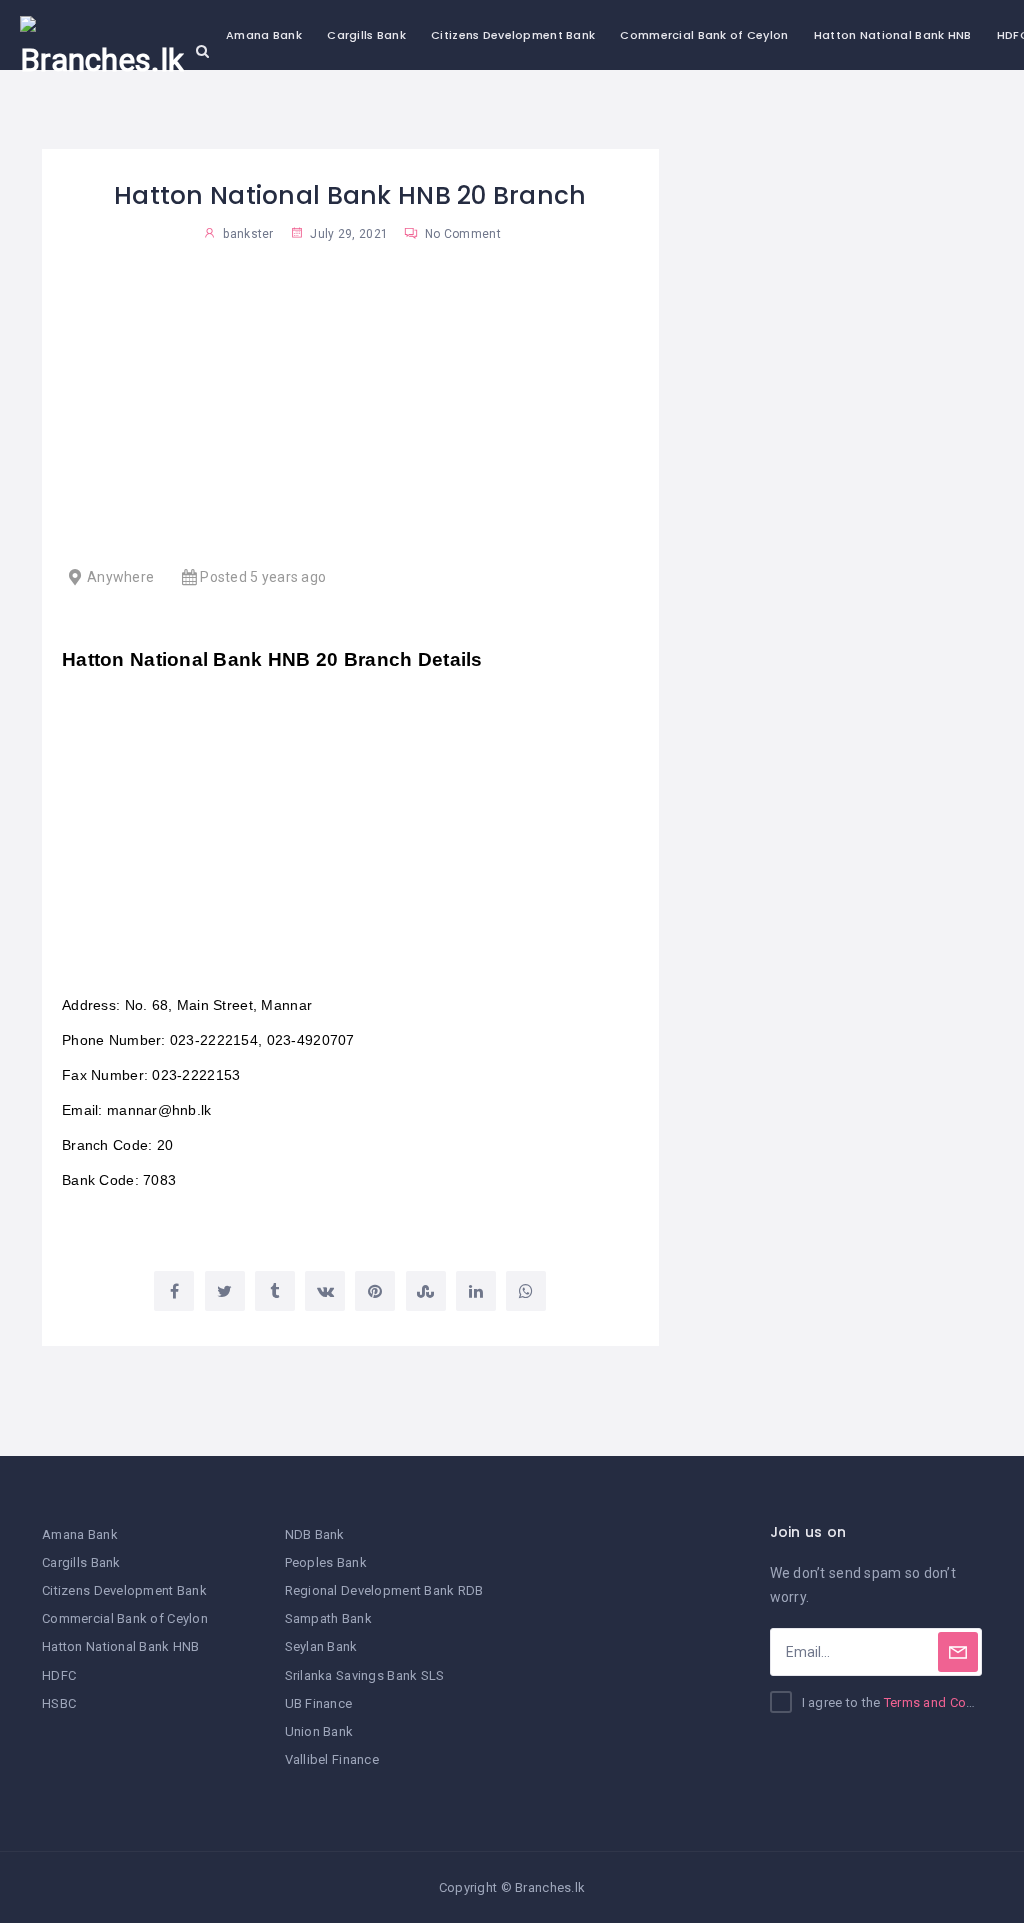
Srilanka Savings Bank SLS (365, 1675)
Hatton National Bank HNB (893, 35)
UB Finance (319, 1703)
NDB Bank (315, 1534)
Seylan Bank (321, 1646)
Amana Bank (264, 35)
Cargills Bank (366, 35)
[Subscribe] (958, 1652)
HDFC (59, 1675)
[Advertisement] (350, 415)
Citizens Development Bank (513, 35)
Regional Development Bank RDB (384, 1590)
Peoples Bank (326, 1562)
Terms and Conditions (950, 1702)
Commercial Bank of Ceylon (704, 35)
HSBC (59, 1703)
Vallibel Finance (332, 1759)
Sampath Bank (328, 1618)
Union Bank (319, 1731)
